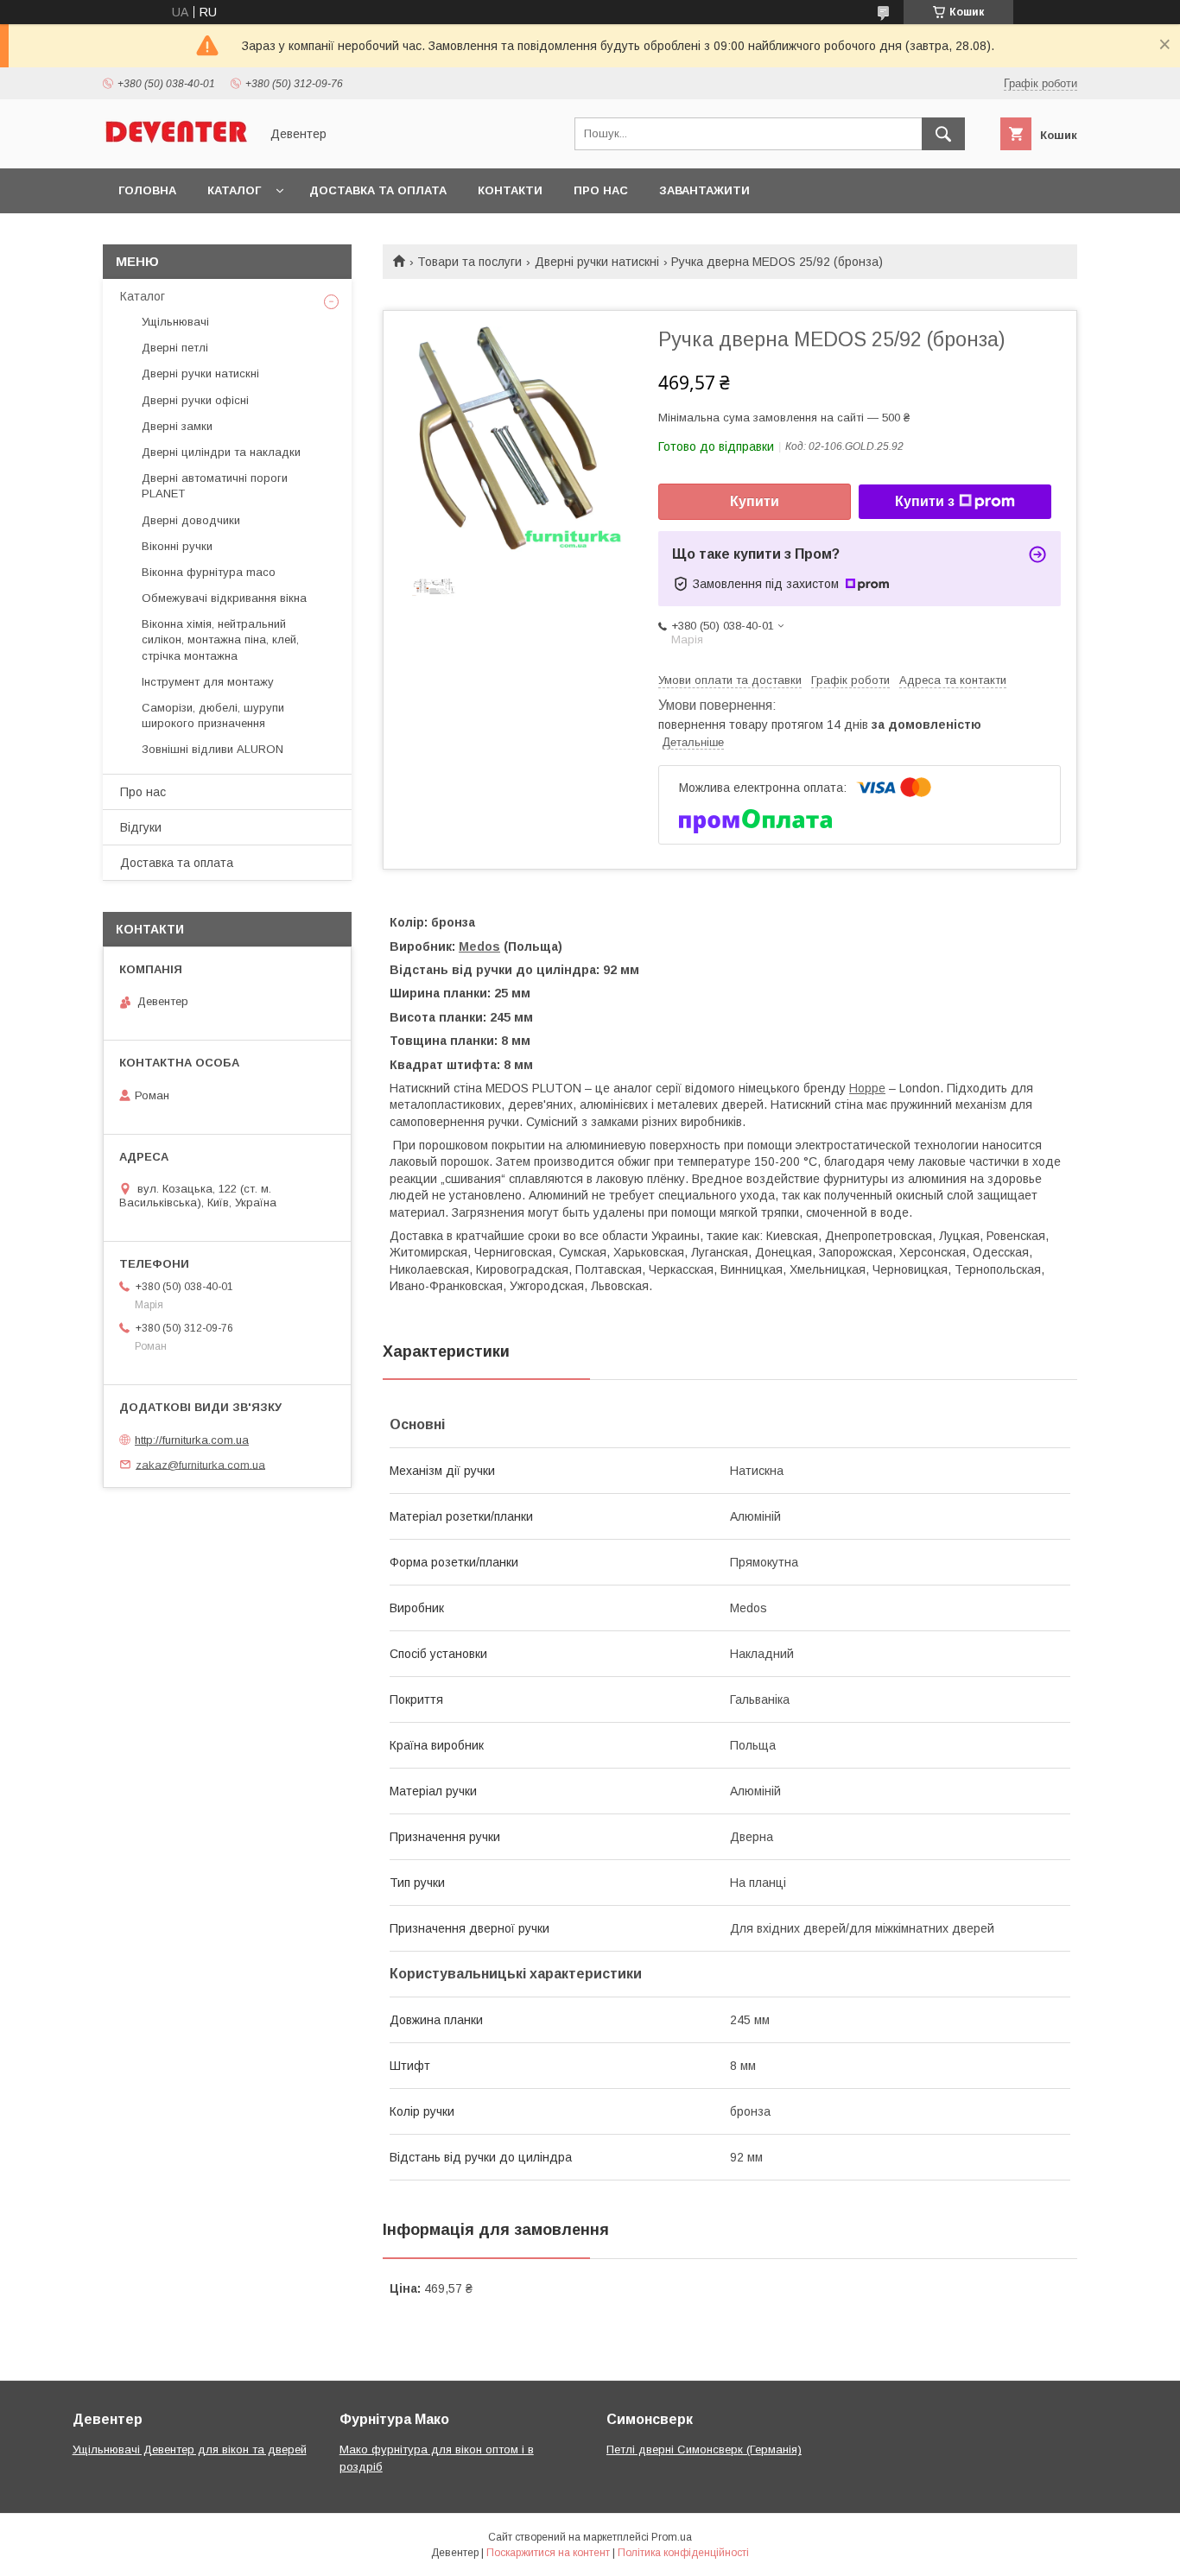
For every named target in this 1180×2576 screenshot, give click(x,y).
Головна (147, 190)
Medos (479, 946)
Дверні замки (177, 426)
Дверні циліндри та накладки (221, 452)
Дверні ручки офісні (195, 400)
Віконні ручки (177, 546)
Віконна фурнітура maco (209, 572)
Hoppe (867, 1088)
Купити (755, 501)
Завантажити (704, 190)
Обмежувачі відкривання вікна (224, 598)
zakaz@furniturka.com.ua (200, 1464)
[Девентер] (176, 146)
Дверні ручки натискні (597, 262)
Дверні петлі (175, 348)
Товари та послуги (469, 262)
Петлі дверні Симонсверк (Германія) (704, 2449)
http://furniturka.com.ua (192, 1440)
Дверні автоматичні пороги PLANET (215, 486)
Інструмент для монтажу (208, 682)
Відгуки (141, 827)
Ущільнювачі (175, 322)
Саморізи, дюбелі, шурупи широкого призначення (213, 715)
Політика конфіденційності (683, 2553)
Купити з (925, 501)
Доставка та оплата (378, 190)
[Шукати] (943, 134)
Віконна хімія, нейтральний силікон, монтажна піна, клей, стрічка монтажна (220, 639)
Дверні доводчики (191, 520)
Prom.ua (672, 2537)
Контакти (510, 190)
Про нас (601, 190)
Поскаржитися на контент (548, 2553)
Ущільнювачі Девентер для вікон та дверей (190, 2449)
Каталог (234, 190)
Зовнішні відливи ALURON (213, 749)
